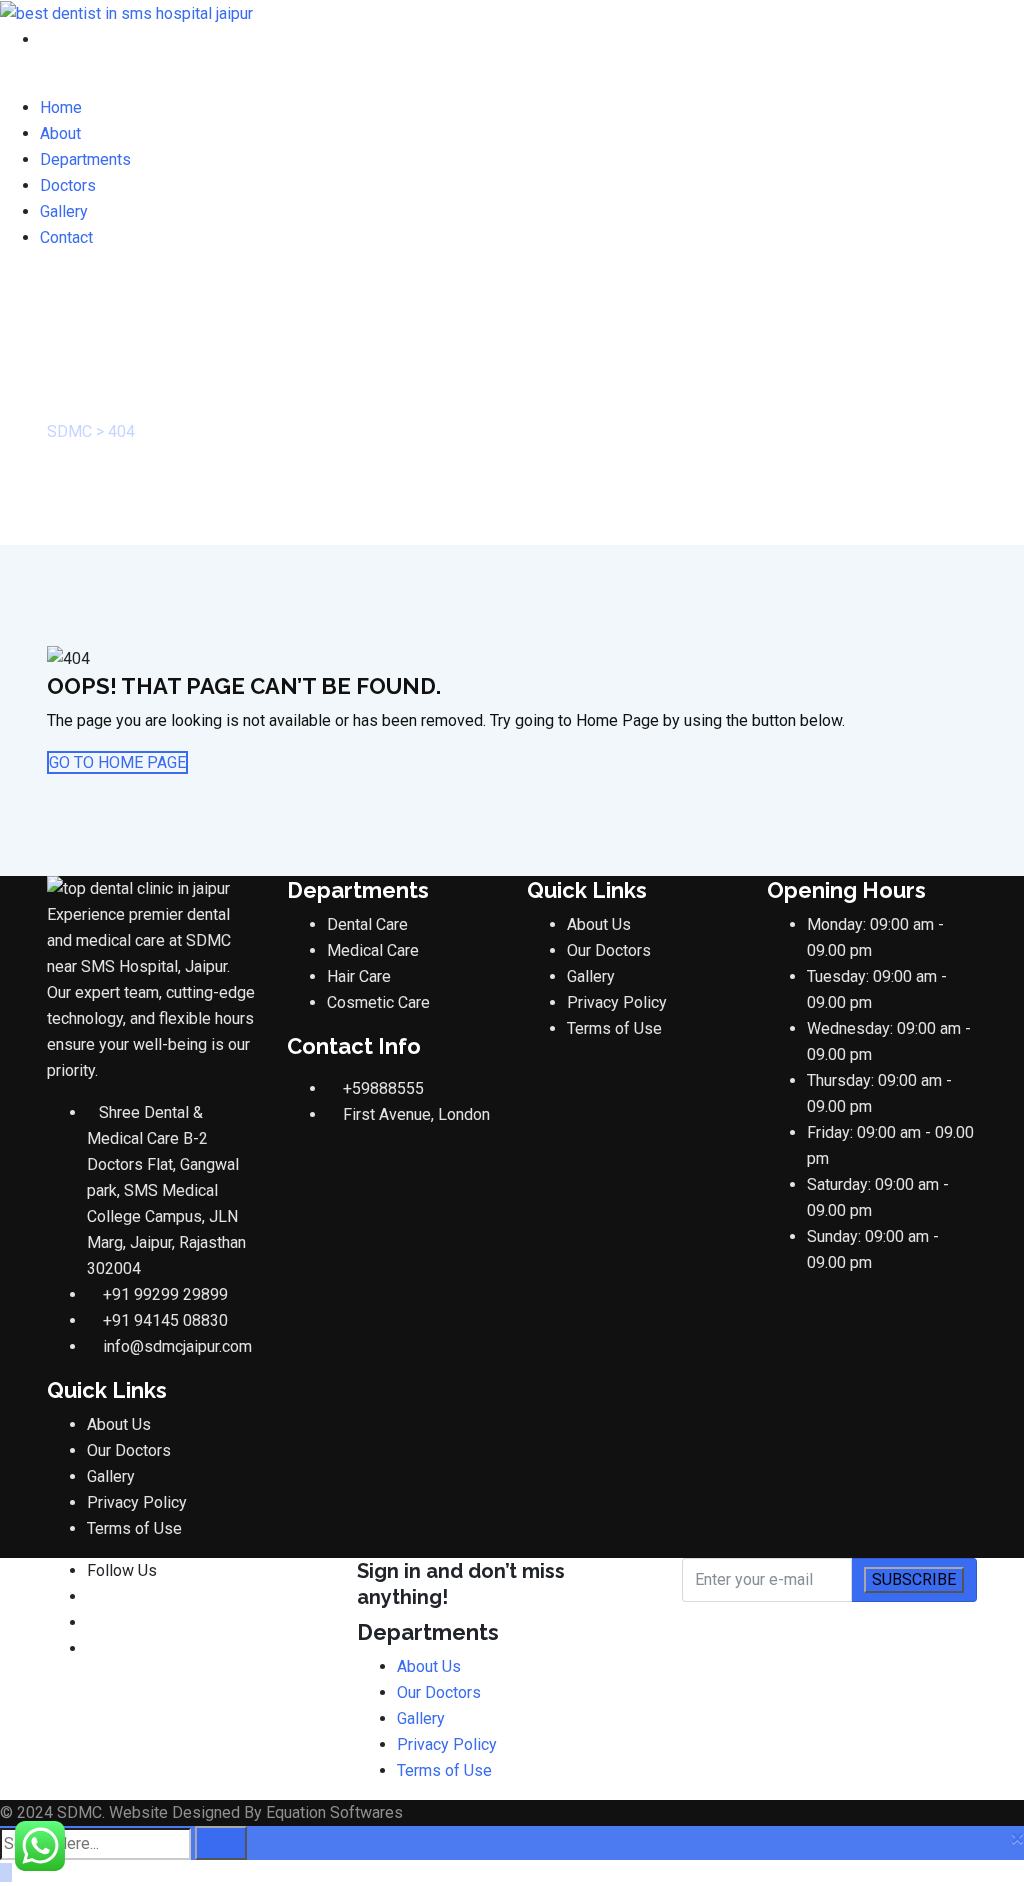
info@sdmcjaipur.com (177, 1346)
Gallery (64, 211)
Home (61, 107)
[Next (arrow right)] (989, 943)
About (60, 133)
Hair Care (359, 976)
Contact (66, 237)
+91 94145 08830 (165, 1320)
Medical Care (373, 950)
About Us (119, 1424)
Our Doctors (129, 1450)
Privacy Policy (137, 1502)
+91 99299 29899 (165, 1294)
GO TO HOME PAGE (117, 762)
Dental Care (367, 924)
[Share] (914, 22)
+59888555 (383, 1088)
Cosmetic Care (378, 1002)
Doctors (68, 185)
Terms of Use (134, 1528)
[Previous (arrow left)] (35, 943)
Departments (85, 159)
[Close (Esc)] (958, 22)
